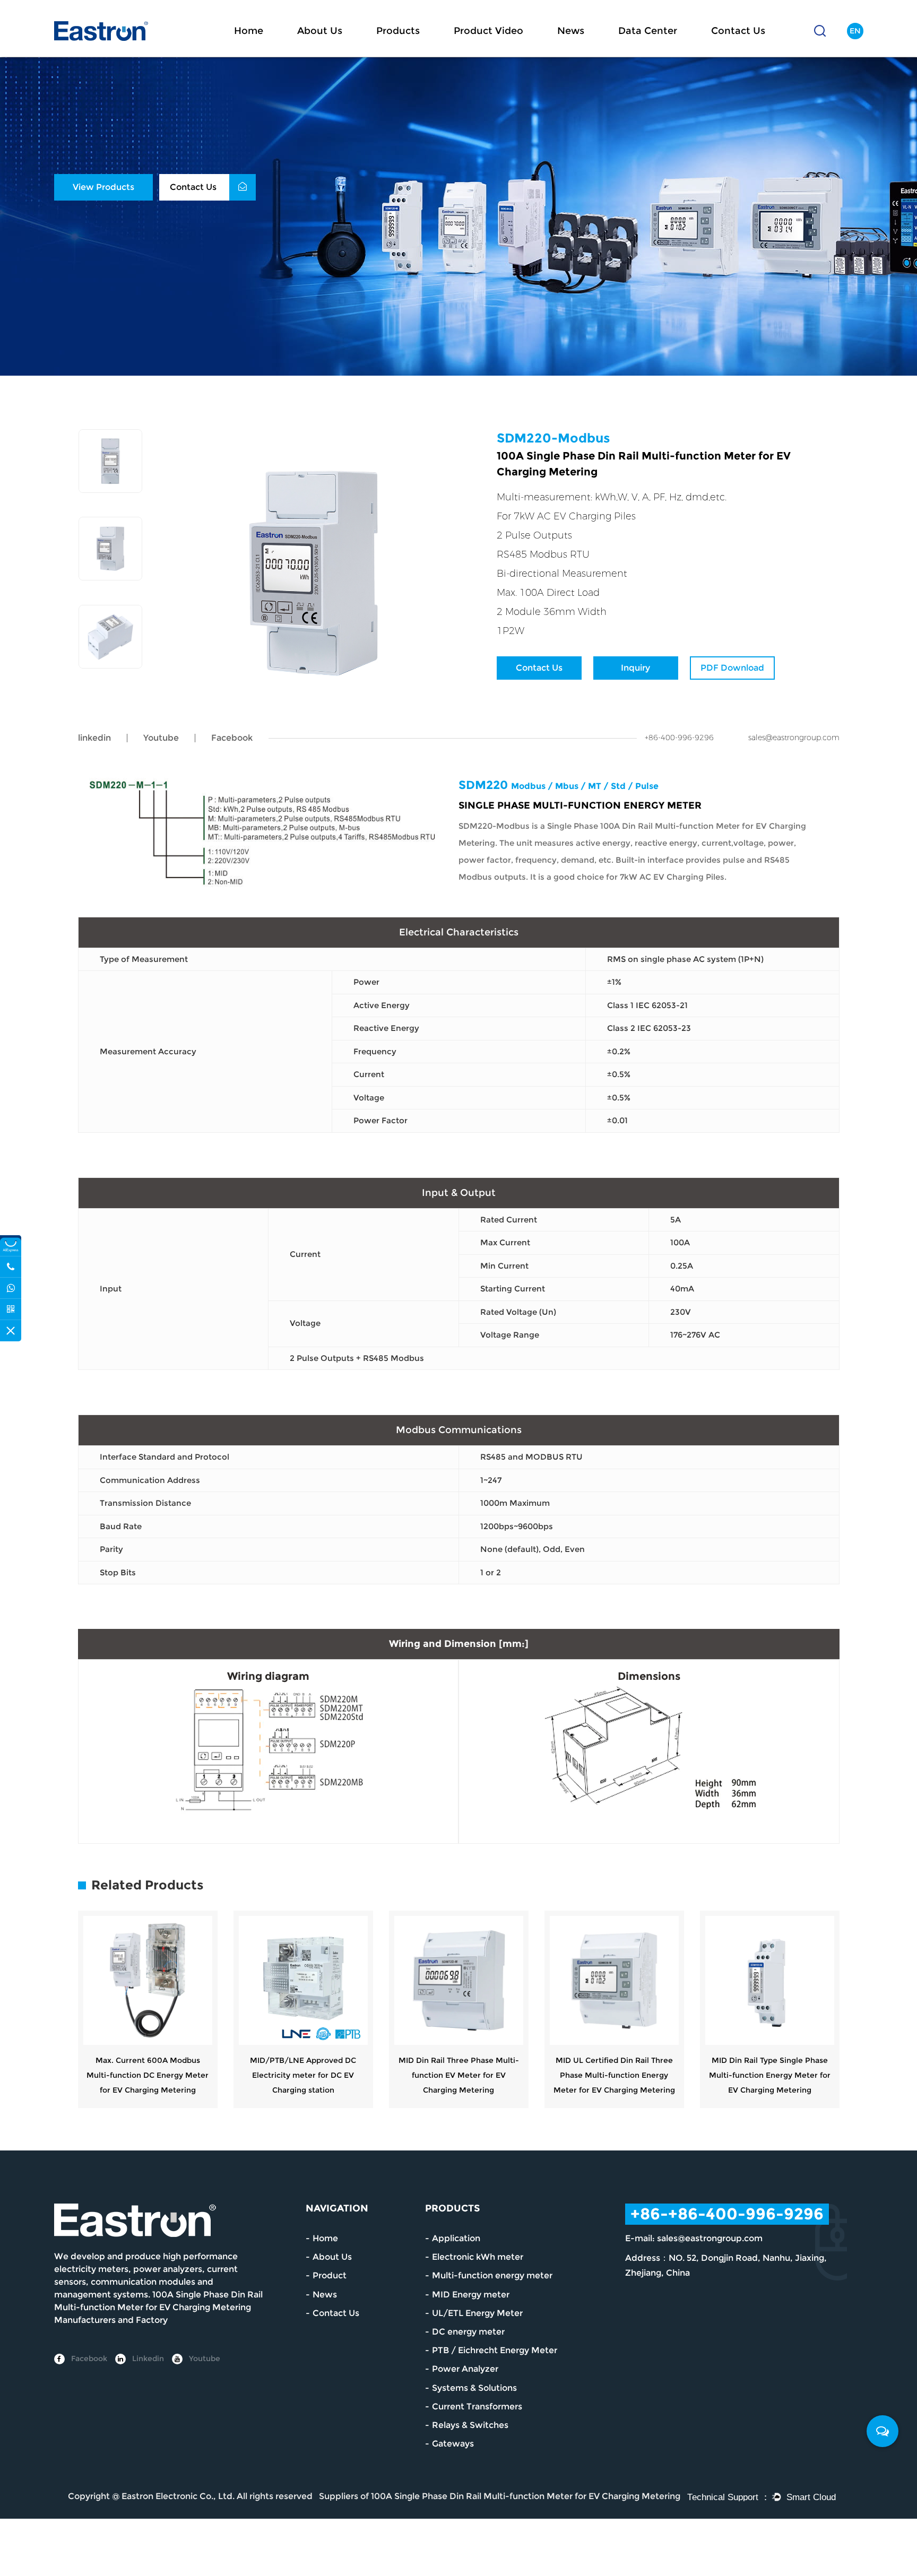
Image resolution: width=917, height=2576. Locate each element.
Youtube (161, 738)
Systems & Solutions (474, 2388)
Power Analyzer (465, 2369)
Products (398, 31)
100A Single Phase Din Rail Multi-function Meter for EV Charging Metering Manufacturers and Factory (158, 2307)
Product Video (488, 31)
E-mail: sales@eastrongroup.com (694, 2238)
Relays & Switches (470, 2425)
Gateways (453, 2444)
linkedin (94, 738)
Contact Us (738, 31)
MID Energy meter (471, 2295)
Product (330, 2275)
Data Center (648, 31)
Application (456, 2238)
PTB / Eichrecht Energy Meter (495, 2350)
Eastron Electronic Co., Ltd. (178, 2496)
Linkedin (147, 2358)
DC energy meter (468, 2332)
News (571, 31)
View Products (103, 187)
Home (249, 31)
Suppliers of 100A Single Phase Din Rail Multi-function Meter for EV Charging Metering (500, 2496)
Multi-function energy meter (492, 2275)
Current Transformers (477, 2406)
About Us (320, 31)
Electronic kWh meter (478, 2257)
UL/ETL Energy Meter (477, 2313)
